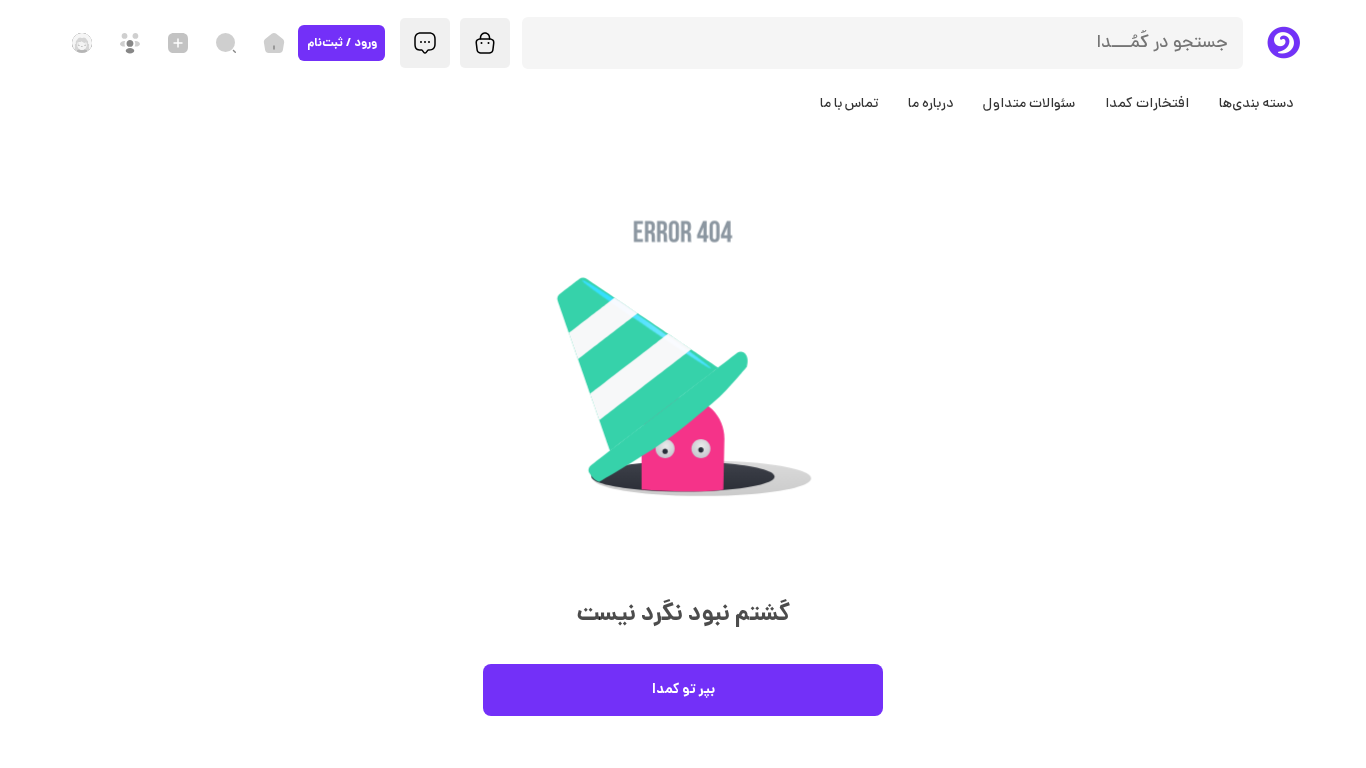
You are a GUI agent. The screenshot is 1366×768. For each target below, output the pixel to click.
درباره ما (930, 104)
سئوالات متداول (1029, 104)
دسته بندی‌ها (1256, 104)
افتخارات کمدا (1147, 104)
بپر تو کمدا (683, 690)
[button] (683, 392)
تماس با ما (849, 104)
